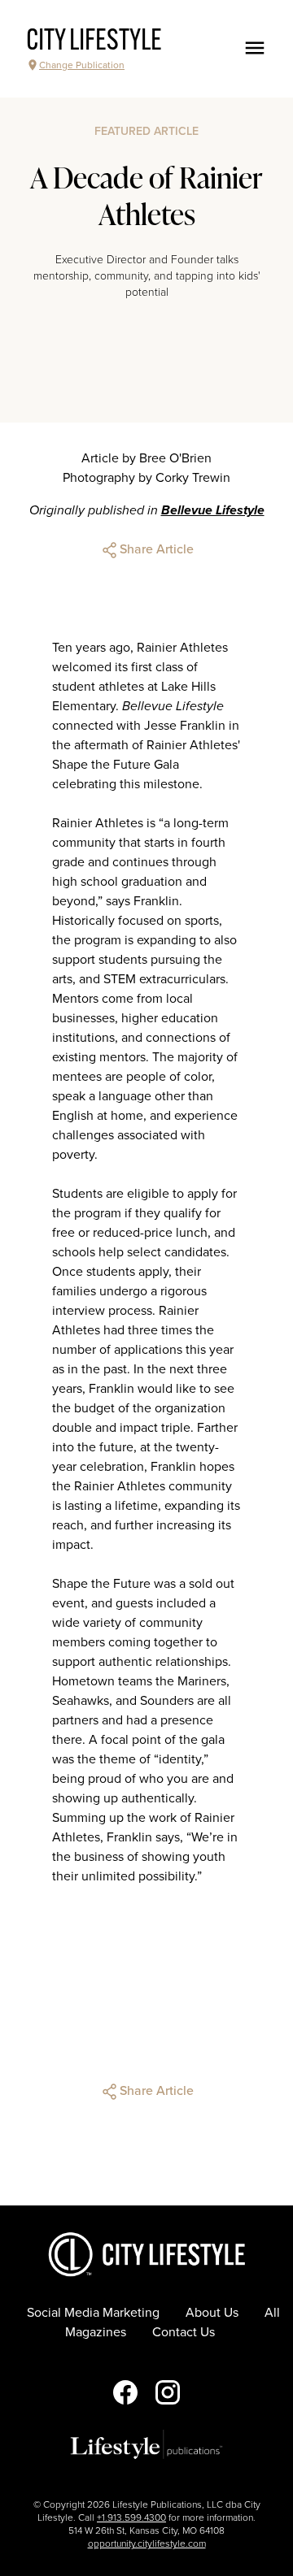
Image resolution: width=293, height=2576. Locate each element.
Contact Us (184, 2332)
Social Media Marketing (93, 2313)
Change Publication (82, 65)
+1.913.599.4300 (131, 2517)
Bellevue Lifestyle (213, 510)
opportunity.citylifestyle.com (147, 2543)
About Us (212, 2313)
